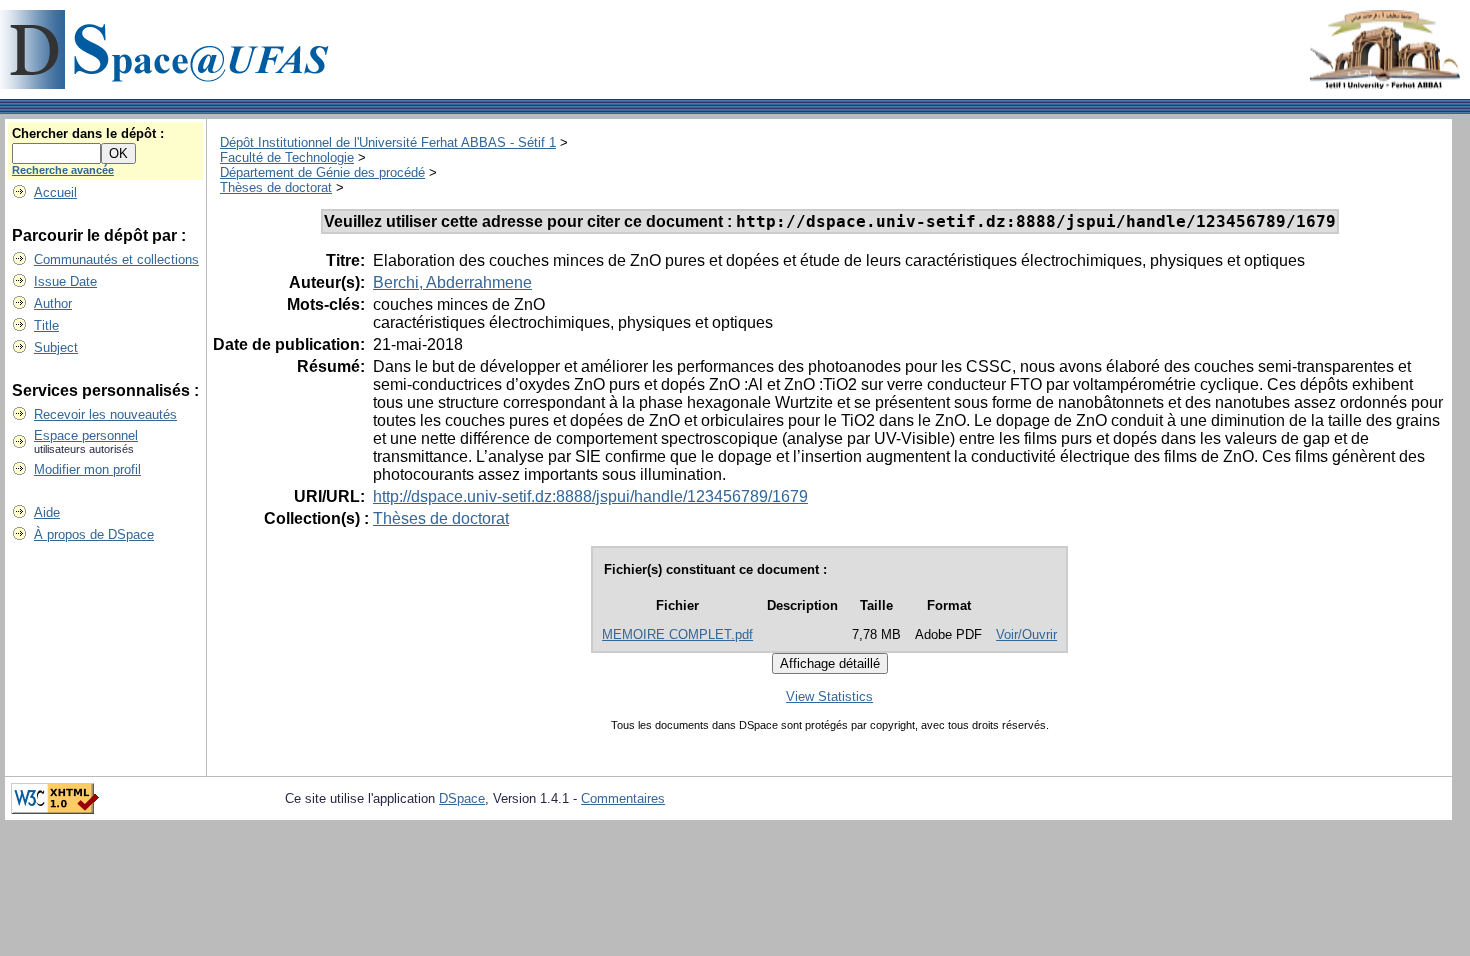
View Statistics (829, 696)
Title (46, 325)
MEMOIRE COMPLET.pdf (677, 634)
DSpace (462, 798)
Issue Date (65, 281)
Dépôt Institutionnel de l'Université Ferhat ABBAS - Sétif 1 (388, 142)
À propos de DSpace (94, 534)
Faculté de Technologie (287, 157)
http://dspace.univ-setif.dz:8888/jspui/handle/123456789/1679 (590, 496)
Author (53, 303)
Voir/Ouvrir (1026, 634)
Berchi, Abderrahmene (452, 282)
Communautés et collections (116, 259)
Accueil (55, 192)
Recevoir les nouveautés (105, 414)
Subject (56, 347)
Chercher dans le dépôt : (88, 133)
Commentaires (623, 798)
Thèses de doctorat (276, 187)
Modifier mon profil (87, 469)
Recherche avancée (63, 170)
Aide (47, 512)
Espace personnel (86, 435)
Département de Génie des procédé (322, 172)
